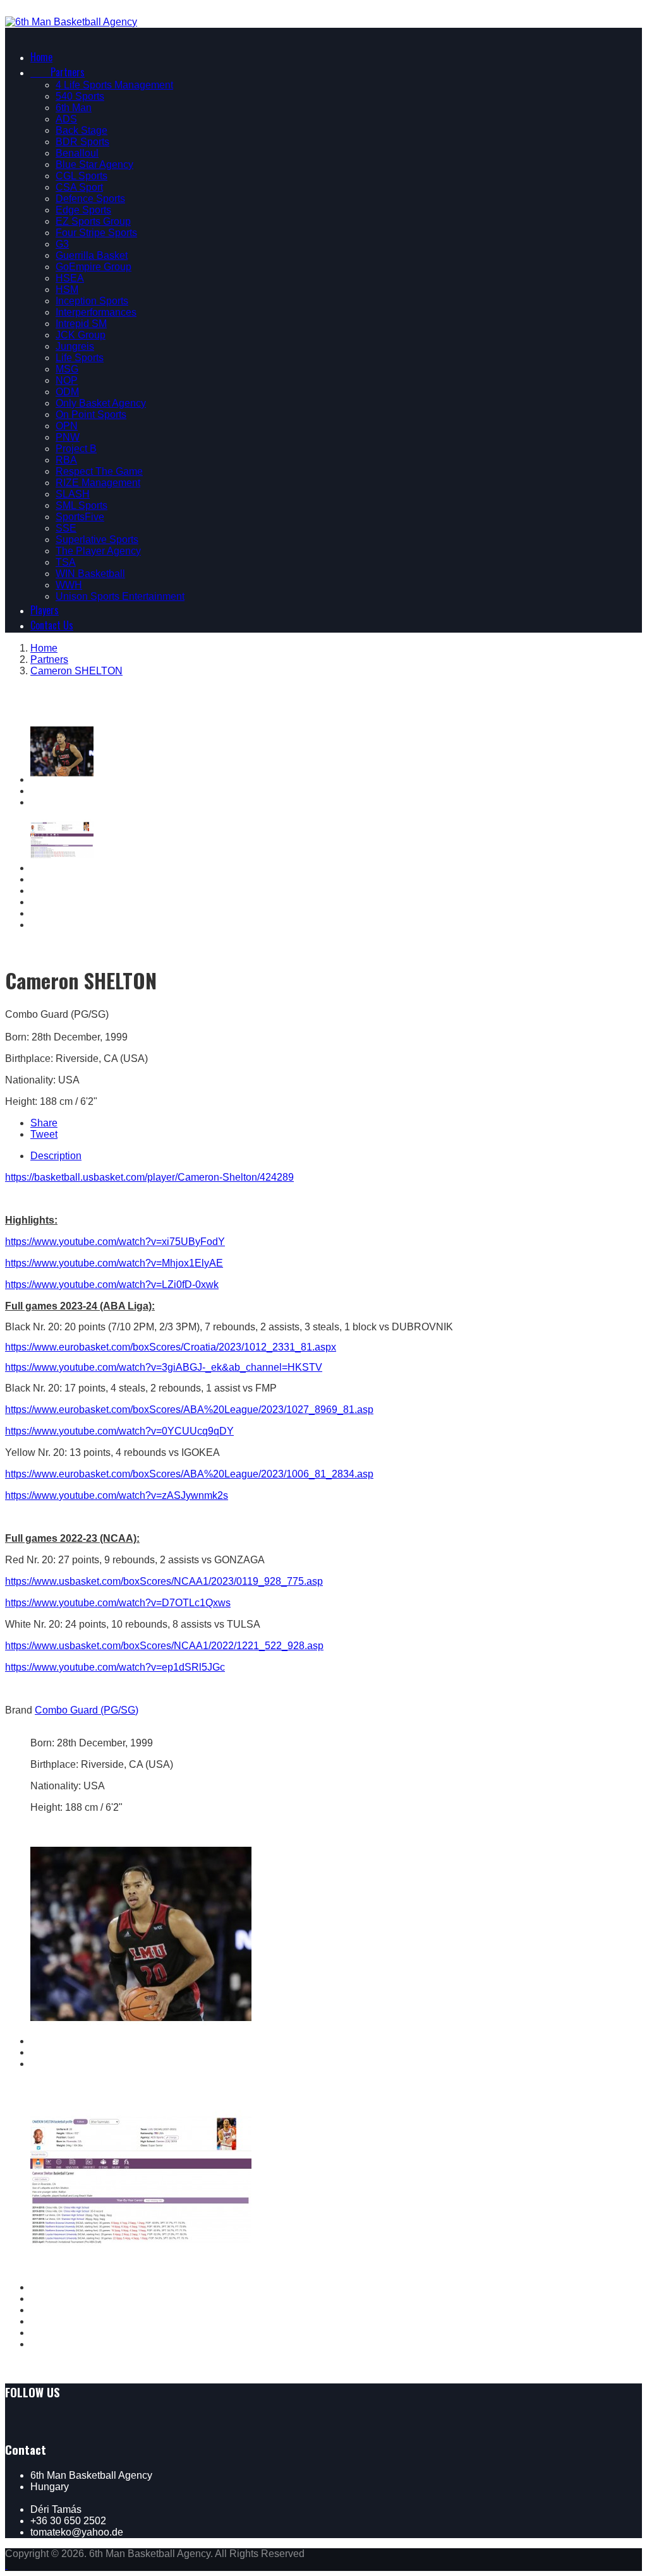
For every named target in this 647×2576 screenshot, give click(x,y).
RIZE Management (98, 483)
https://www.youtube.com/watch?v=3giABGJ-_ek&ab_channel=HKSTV (164, 1367)
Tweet (44, 1134)
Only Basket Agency (101, 403)
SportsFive (80, 517)
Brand (19, 1710)
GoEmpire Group (94, 267)
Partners (57, 72)
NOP (67, 380)
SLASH (73, 494)
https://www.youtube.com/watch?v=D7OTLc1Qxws (118, 1603)
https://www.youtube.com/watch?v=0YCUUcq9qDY (119, 1431)
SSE (66, 528)
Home (41, 57)
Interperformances (96, 312)
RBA (66, 460)
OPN (67, 426)
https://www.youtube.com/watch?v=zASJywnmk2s (117, 1495)
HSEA (70, 278)
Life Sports (80, 358)
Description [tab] (56, 1156)
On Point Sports (91, 414)
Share (44, 1123)
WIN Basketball (90, 574)
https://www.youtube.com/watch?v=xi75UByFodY (115, 1242)
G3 (62, 244)
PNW (68, 437)
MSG (67, 369)
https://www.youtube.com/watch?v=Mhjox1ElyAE (114, 1263)
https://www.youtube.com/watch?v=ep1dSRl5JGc (115, 1667)
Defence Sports (90, 199)
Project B (76, 449)
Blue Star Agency (94, 164)
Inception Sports (92, 301)
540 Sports (80, 96)
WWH (69, 585)
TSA (66, 562)
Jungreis (75, 346)
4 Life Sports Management (114, 85)
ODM (67, 392)
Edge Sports (83, 210)
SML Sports (82, 505)
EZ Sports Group (93, 221)
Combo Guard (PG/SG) (87, 1710)
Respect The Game (99, 471)
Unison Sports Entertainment (120, 596)
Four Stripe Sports (96, 233)
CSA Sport (79, 187)
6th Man (74, 108)
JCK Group (81, 335)
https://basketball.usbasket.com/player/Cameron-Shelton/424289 (149, 1177)
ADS (66, 119)
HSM (67, 289)
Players (45, 610)
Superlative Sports (97, 540)
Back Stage (82, 130)
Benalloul (77, 153)
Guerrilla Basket (92, 255)
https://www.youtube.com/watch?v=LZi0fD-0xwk (112, 1285)
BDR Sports (82, 142)
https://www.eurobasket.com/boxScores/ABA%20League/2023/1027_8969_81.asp (189, 1410)
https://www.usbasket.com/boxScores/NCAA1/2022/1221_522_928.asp (164, 1646)
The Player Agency (98, 551)
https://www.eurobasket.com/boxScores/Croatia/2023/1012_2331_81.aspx (171, 1347)
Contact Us (52, 625)
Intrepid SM (81, 324)
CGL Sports (82, 176)
